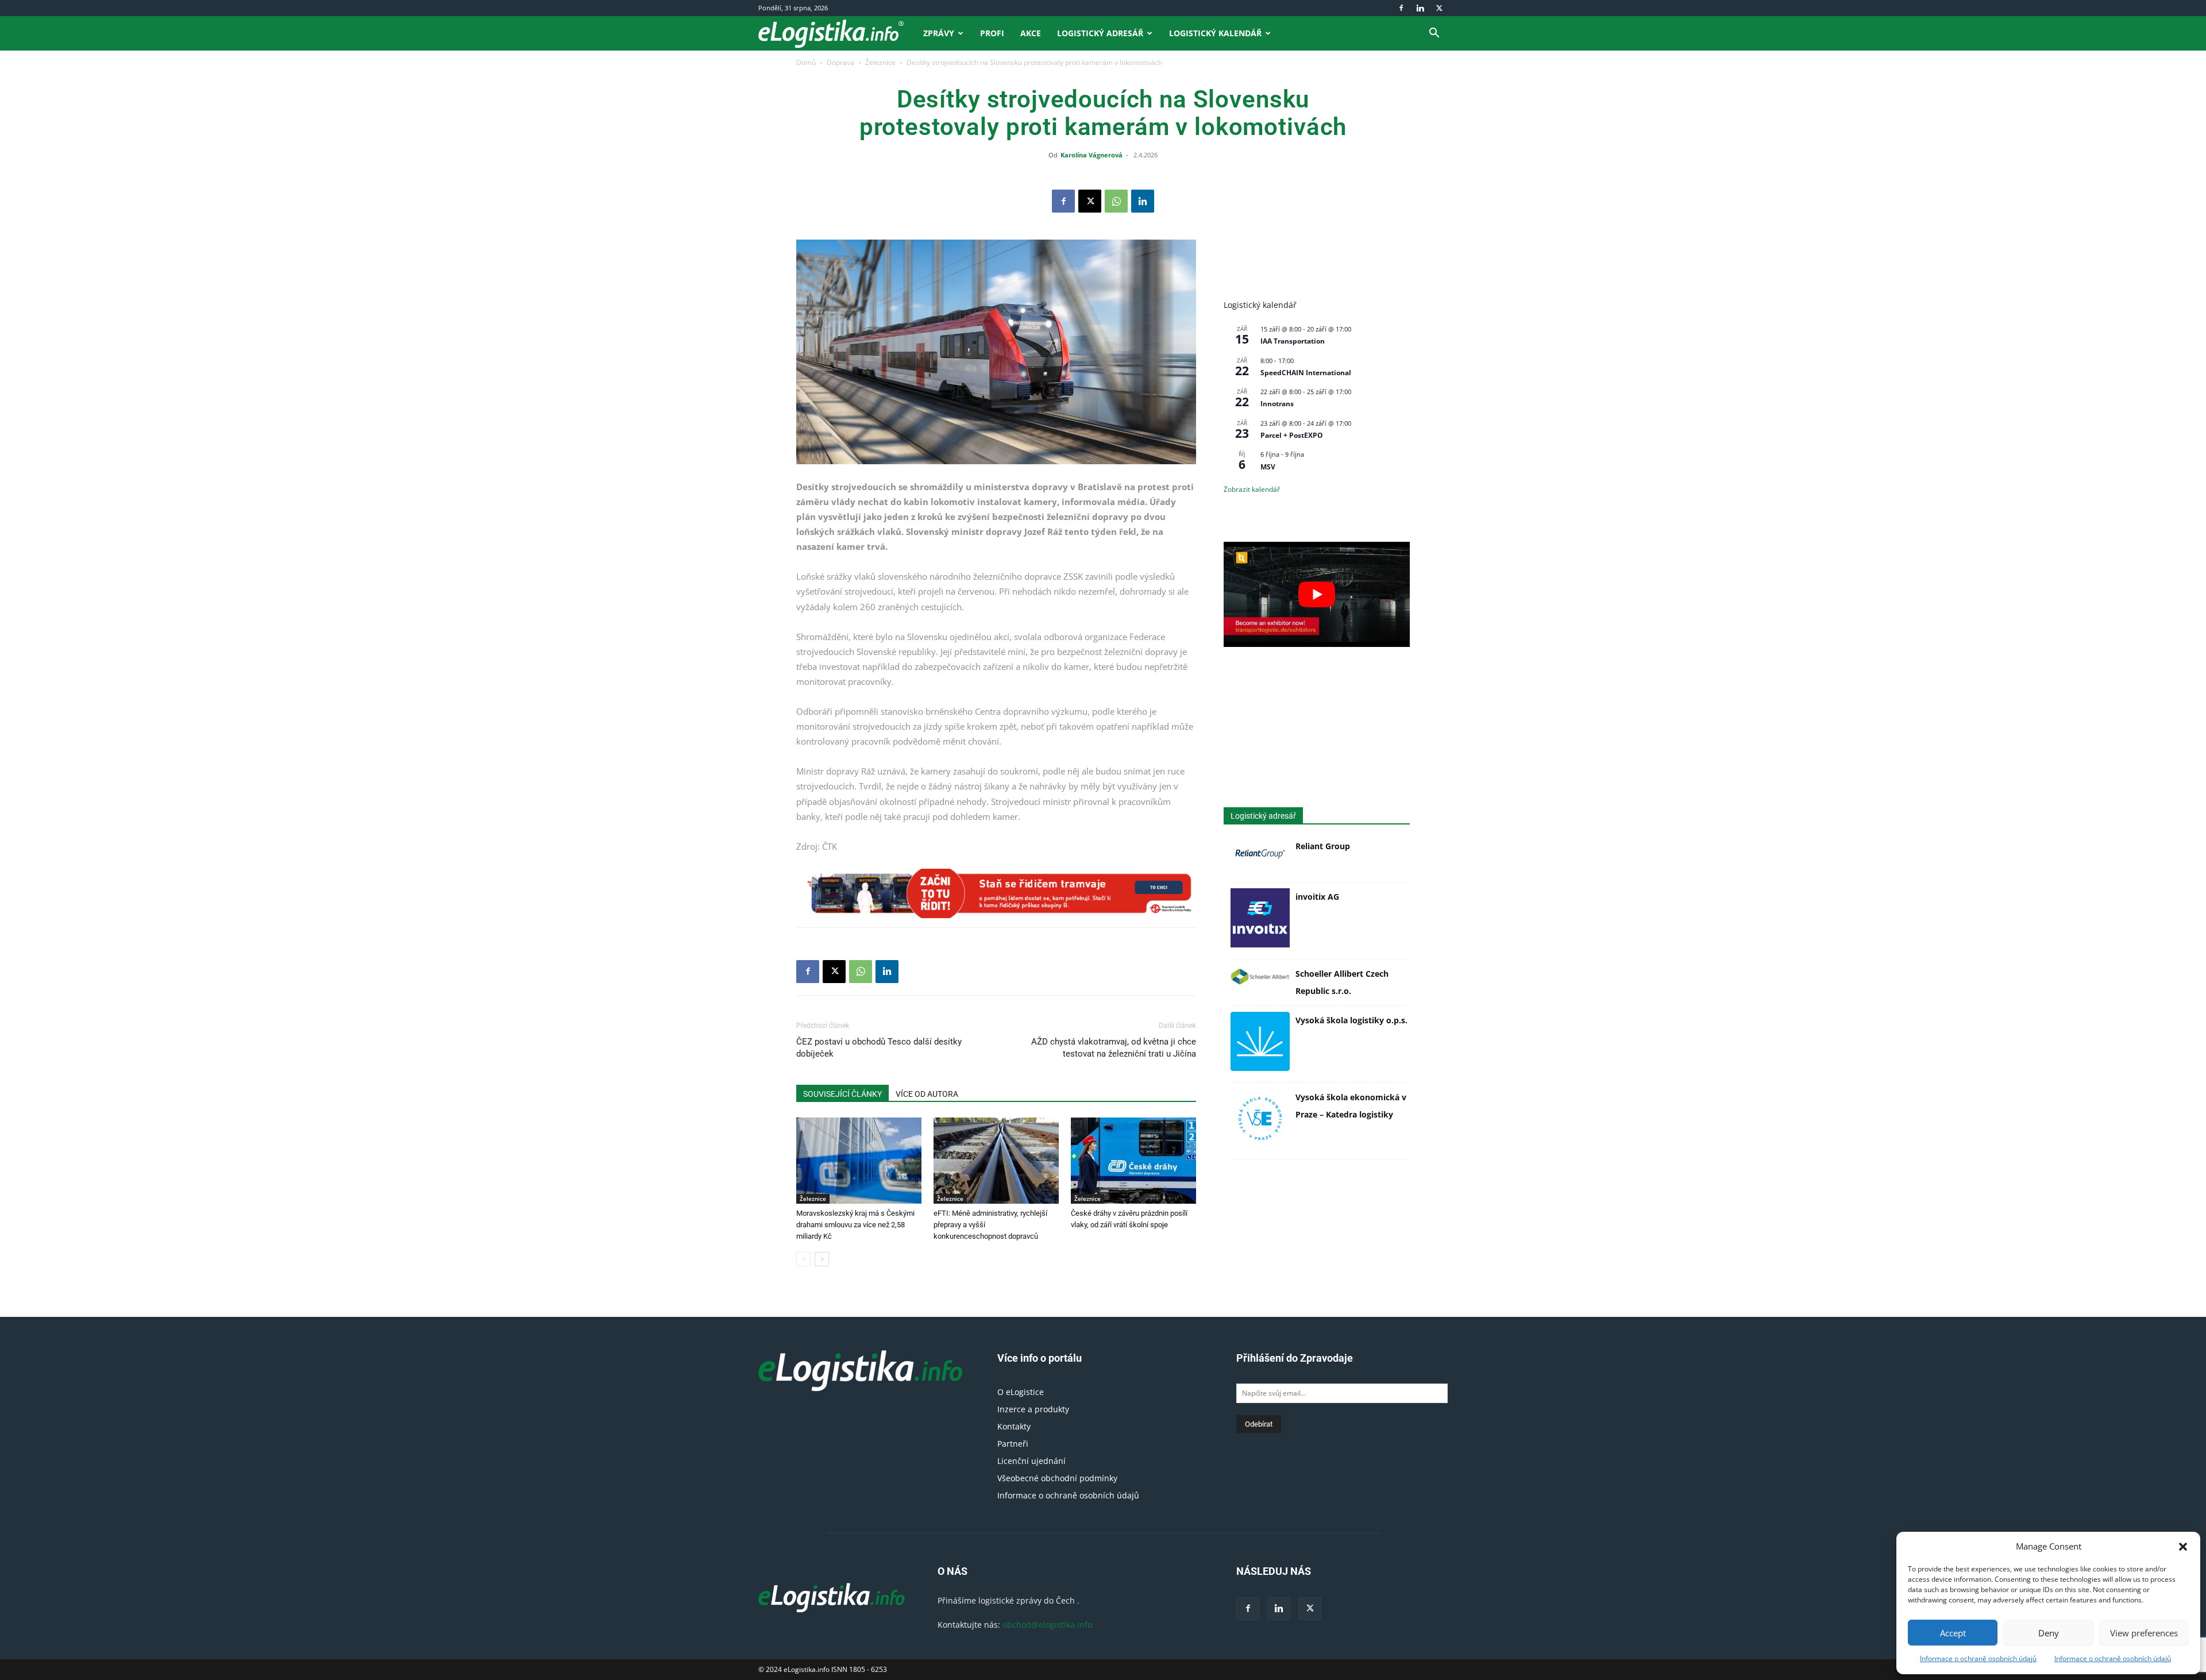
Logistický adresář (1100, 33)
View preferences (2144, 1633)
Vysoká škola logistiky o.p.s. (1351, 1020)
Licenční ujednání (1031, 1461)
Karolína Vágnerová (1092, 155)
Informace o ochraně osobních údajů (1978, 1658)
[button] (2183, 1547)
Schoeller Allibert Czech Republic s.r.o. (1342, 982)
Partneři (1013, 1444)
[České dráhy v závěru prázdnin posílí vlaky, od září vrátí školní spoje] (1133, 1161)
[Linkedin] (1420, 8)
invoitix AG (1317, 897)
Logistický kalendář (1215, 33)
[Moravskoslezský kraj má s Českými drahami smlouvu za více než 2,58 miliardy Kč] (859, 1161)
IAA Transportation (1293, 341)
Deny (2049, 1633)
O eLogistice (1021, 1392)
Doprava (840, 62)
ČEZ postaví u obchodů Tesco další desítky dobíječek (879, 1048)
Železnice (880, 62)
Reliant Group (1323, 846)
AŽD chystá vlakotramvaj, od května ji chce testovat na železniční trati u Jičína (1114, 1048)
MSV (1268, 467)
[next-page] (822, 1259)
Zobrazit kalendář (1252, 489)
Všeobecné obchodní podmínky (1057, 1478)
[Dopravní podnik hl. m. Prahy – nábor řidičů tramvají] (996, 893)
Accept (1953, 1633)
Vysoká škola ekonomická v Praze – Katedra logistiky (1351, 1106)
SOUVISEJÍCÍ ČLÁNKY (842, 1094)
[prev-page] (803, 1259)
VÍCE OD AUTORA (927, 1094)
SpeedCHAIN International (1306, 373)
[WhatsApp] (1116, 201)
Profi (992, 33)
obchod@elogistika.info (1047, 1625)
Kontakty (1014, 1426)
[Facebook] (1401, 8)
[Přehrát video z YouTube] (1317, 594)
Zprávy (939, 33)
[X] (1439, 8)
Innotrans (1277, 404)
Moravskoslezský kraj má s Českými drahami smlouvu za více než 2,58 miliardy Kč (855, 1225)
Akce (1031, 33)
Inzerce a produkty (1033, 1409)
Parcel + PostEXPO (1292, 435)
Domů (806, 62)
